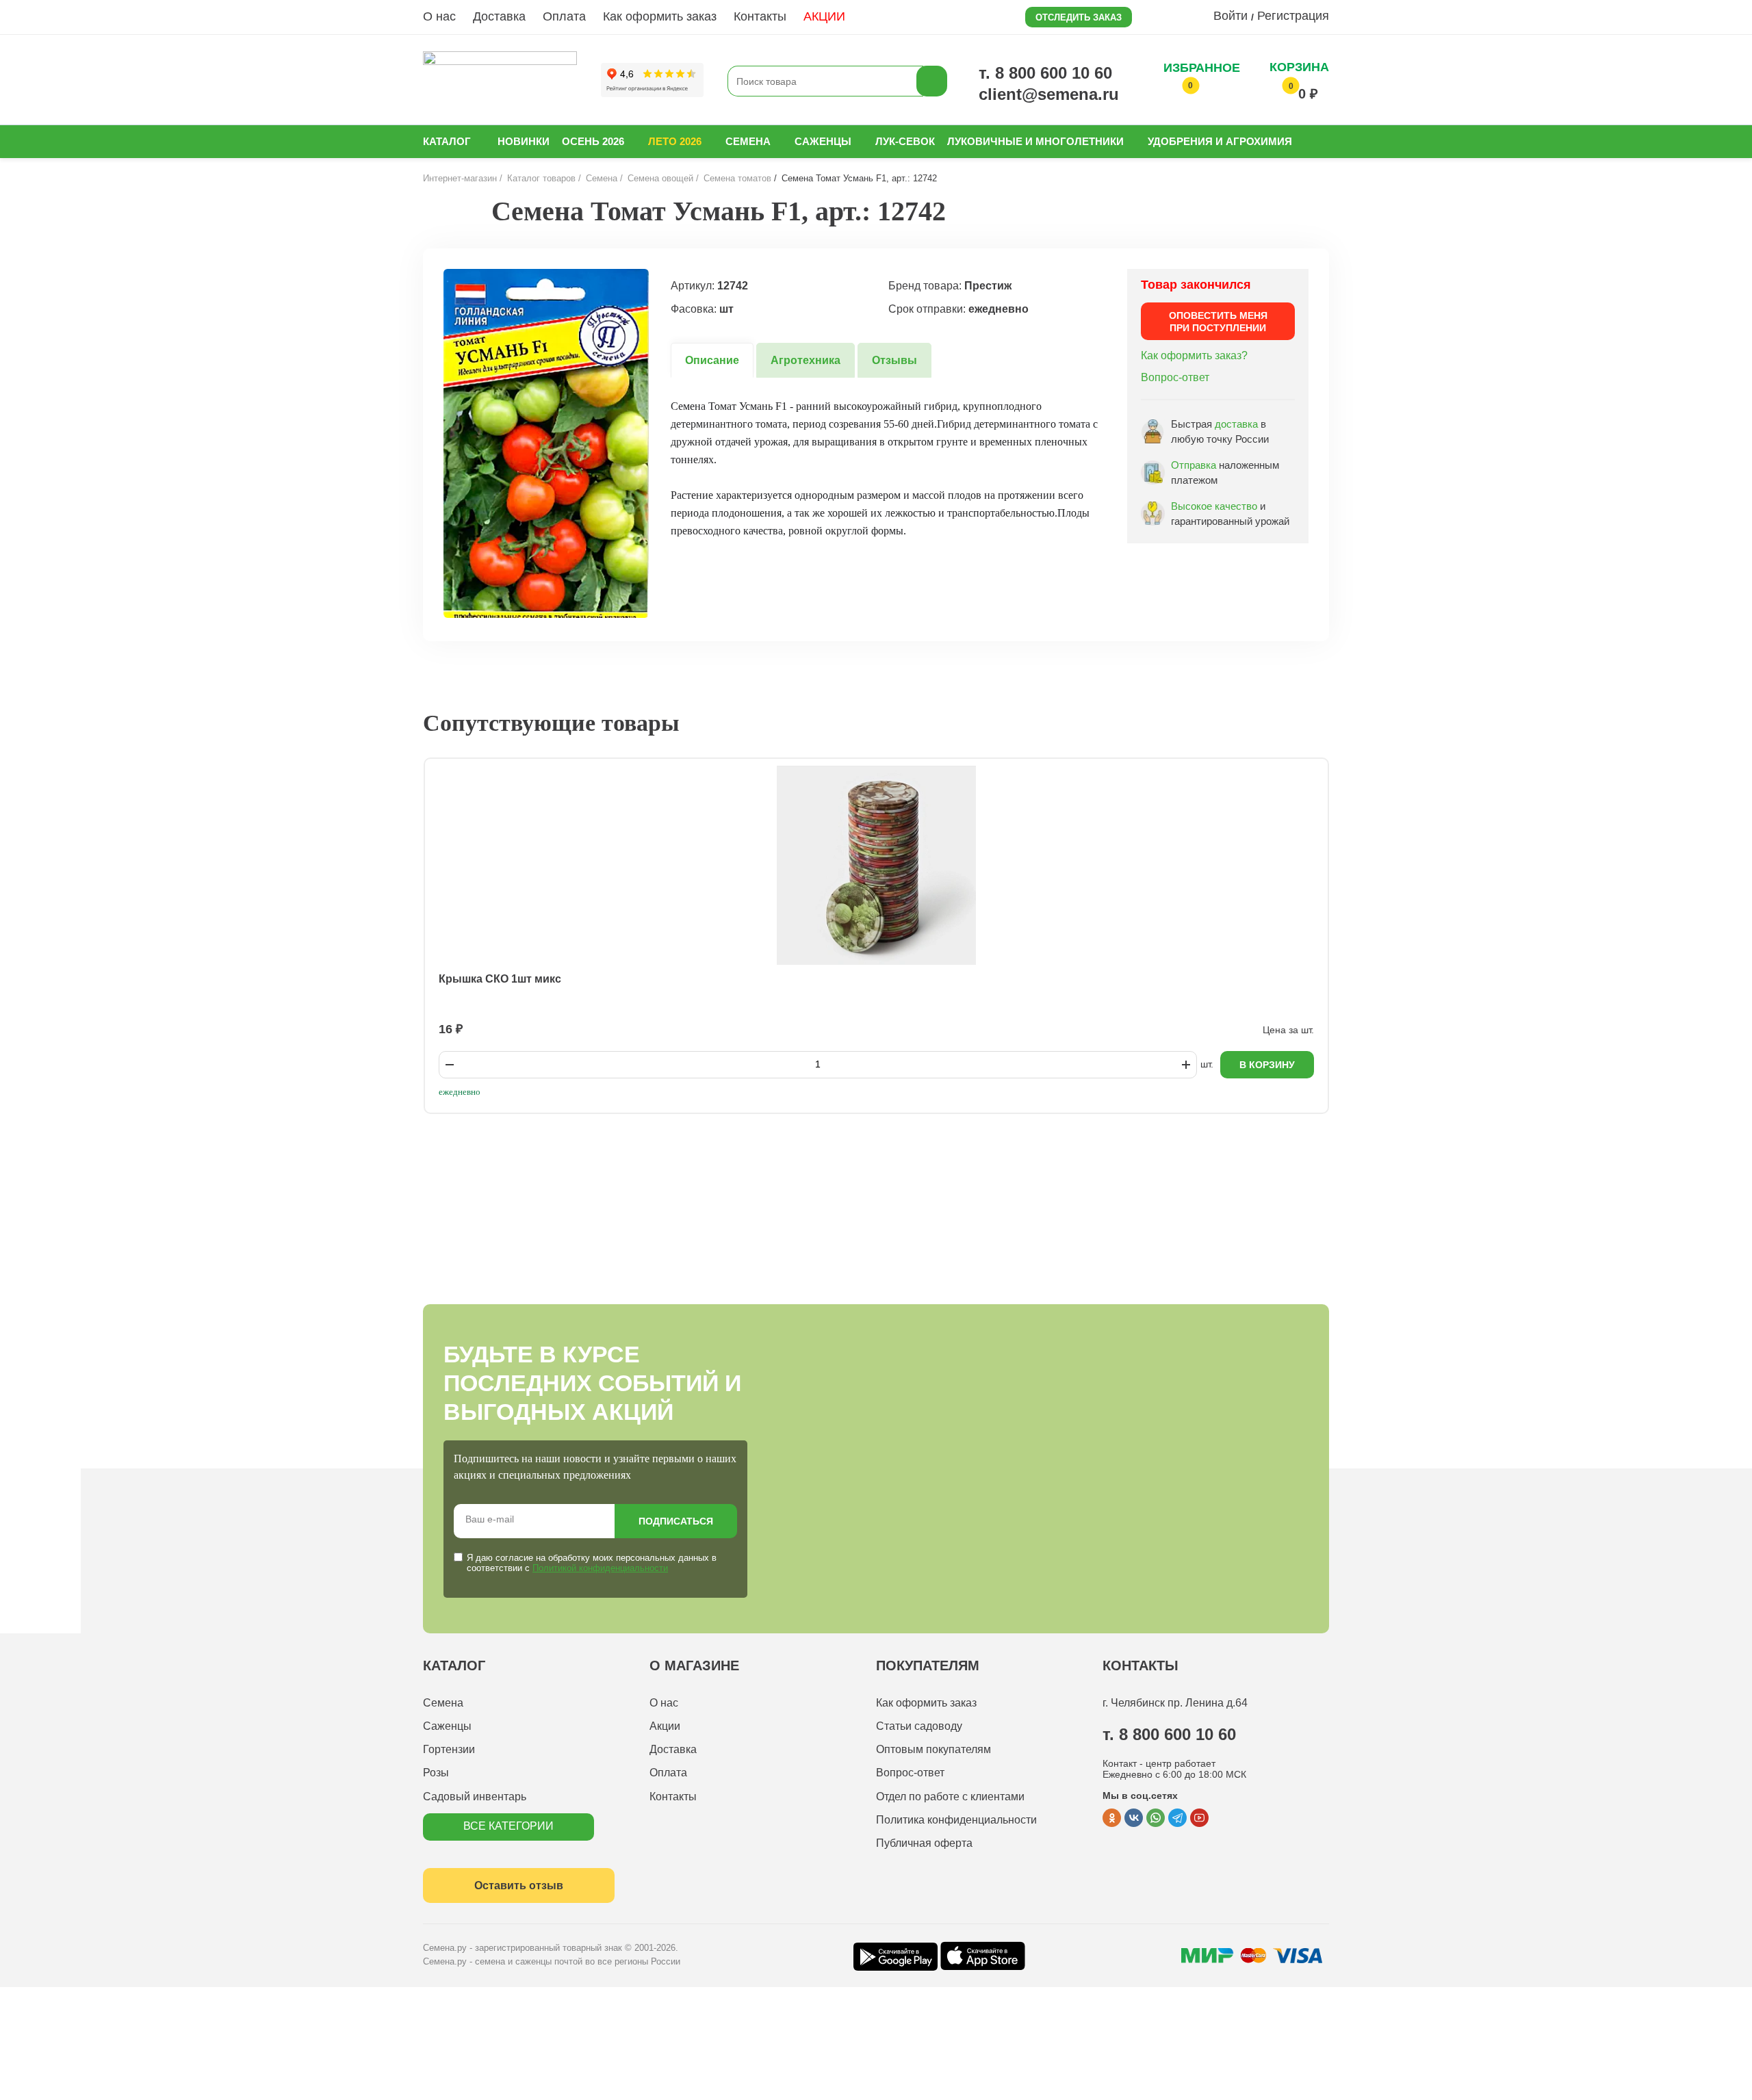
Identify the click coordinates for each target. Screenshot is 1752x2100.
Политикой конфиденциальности (600, 1568)
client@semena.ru (1049, 94)
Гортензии (449, 1749)
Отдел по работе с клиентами (950, 1797)
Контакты (760, 16)
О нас (439, 16)
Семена (748, 141)
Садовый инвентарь (475, 1797)
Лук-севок (905, 141)
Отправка (1194, 465)
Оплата (564, 16)
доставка (1236, 424)
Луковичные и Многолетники (1035, 141)
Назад (454, 211)
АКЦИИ (824, 16)
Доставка (499, 16)
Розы (436, 1773)
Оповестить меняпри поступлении (1218, 322)
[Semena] (500, 81)
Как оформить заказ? (1194, 355)
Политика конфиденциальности (956, 1820)
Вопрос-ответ (1175, 377)
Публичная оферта (924, 1843)
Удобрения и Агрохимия (1220, 141)
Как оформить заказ (660, 16)
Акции (665, 1726)
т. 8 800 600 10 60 (1045, 73)
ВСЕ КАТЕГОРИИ (508, 1826)
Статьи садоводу (919, 1726)
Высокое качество (1214, 506)
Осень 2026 (593, 141)
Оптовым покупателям (933, 1749)
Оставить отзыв (519, 1885)
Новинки (524, 141)
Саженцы (823, 141)
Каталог (447, 141)
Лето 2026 (675, 141)
